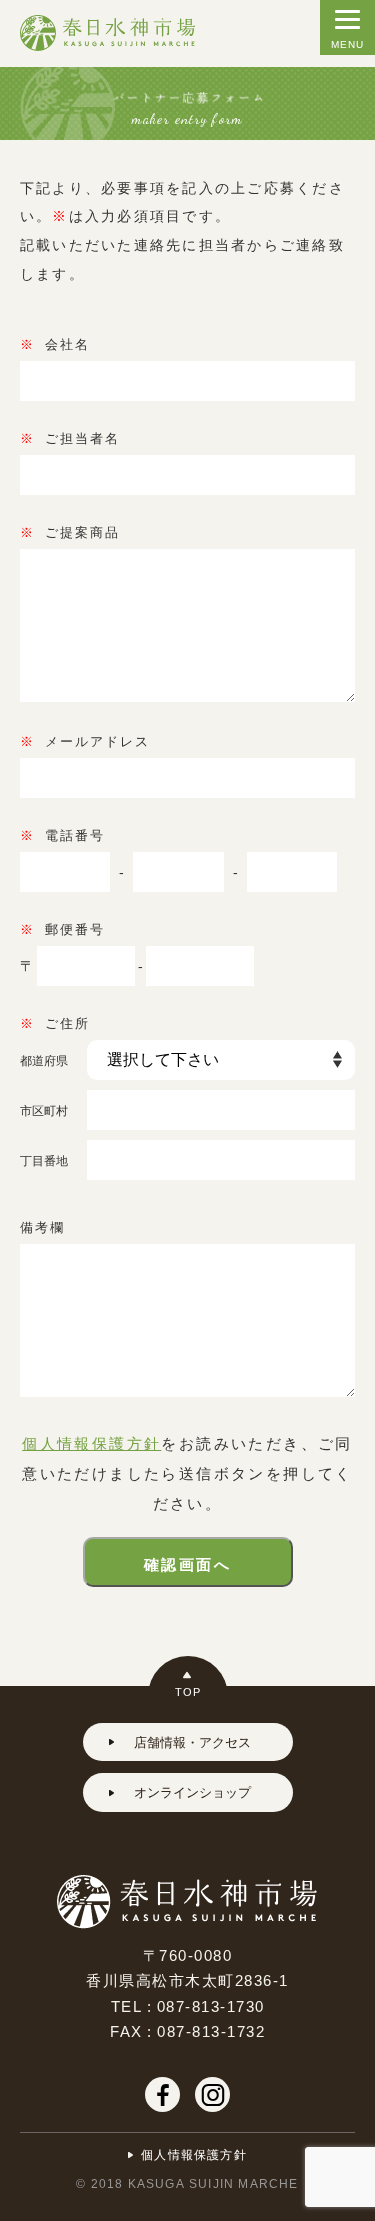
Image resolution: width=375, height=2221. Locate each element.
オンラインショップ (192, 1791)
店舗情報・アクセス (192, 1741)
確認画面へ (187, 1564)
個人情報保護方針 (91, 1443)
